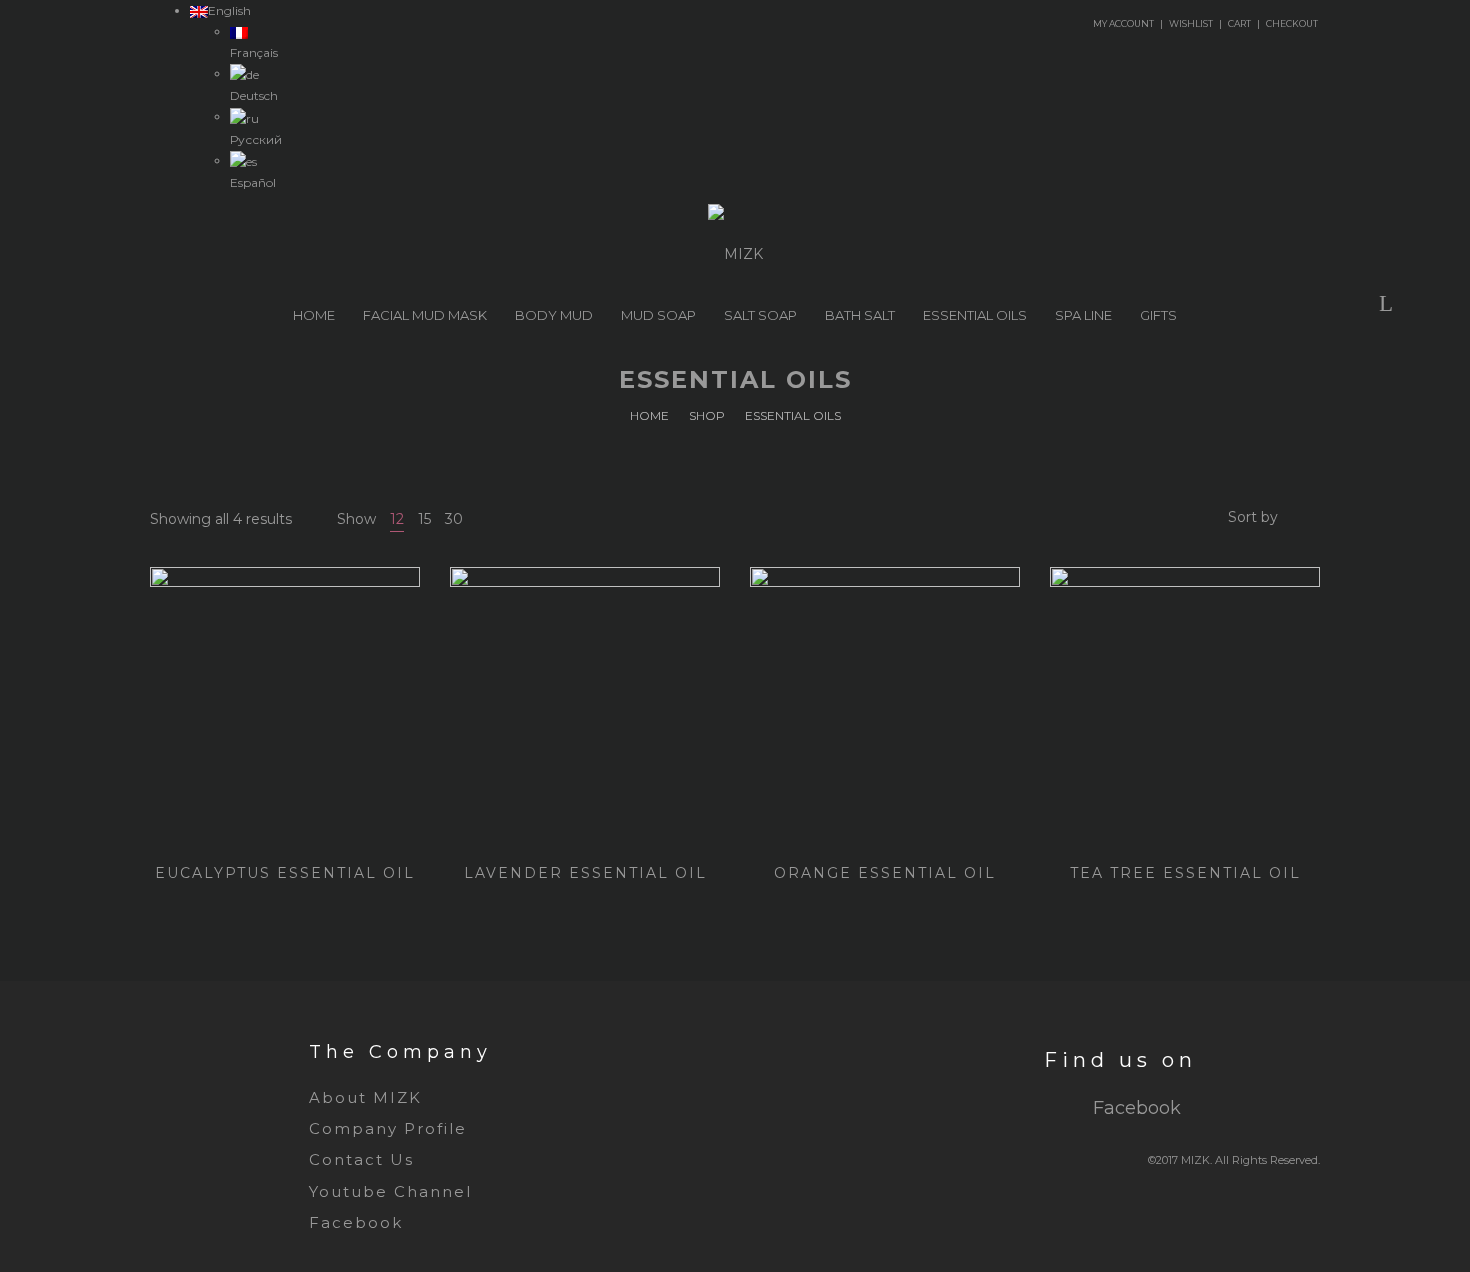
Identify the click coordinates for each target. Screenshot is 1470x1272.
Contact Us (361, 1159)
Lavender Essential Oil (585, 873)
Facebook (356, 1222)
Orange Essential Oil (885, 873)
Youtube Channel (390, 1191)
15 (424, 519)
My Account (1123, 23)
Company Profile (388, 1128)
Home (649, 415)
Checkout (1292, 23)
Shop (707, 415)
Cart (1239, 23)
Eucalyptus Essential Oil (285, 873)
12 (397, 519)
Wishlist (1191, 23)
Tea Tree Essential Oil (1185, 873)
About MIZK (365, 1097)
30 (454, 519)
